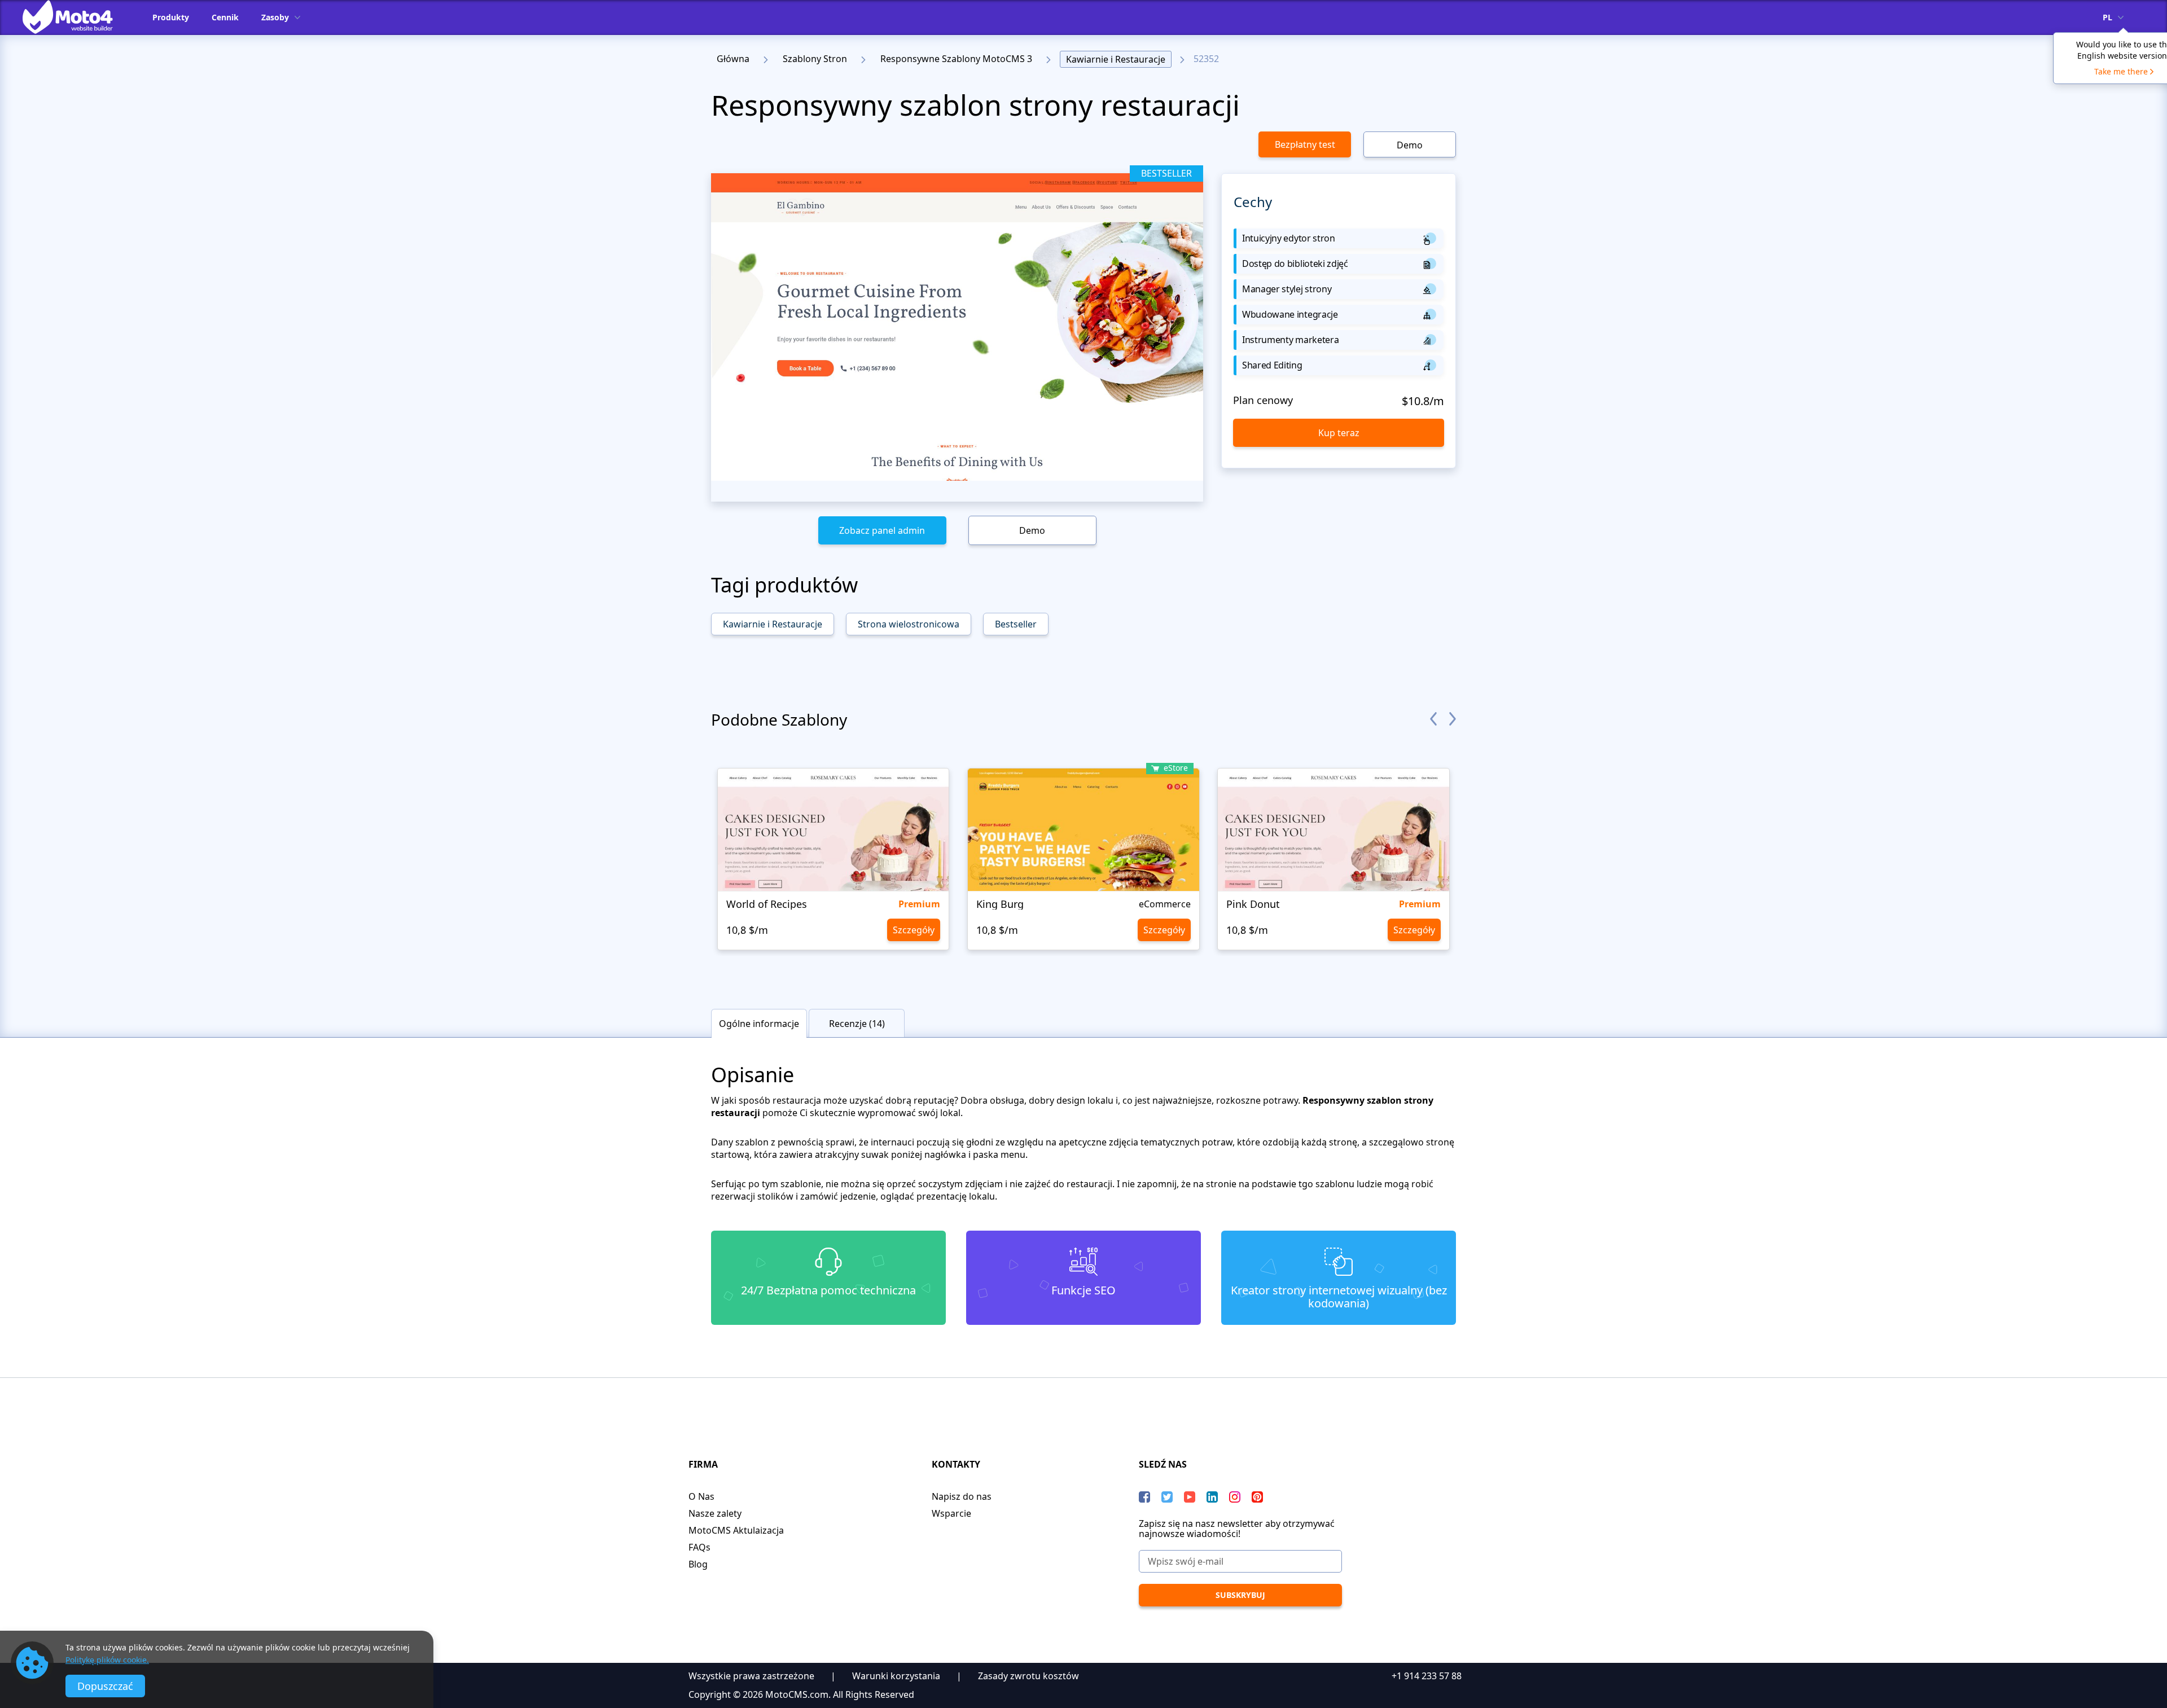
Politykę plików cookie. (107, 1660)
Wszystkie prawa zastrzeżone (751, 1676)
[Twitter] (1167, 1497)
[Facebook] (1144, 1497)
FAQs (699, 1547)
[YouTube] (1190, 1497)
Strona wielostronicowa (909, 624)
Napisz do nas (962, 1496)
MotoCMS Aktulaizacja (736, 1530)
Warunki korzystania (896, 1676)
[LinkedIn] (1212, 1497)
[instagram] (1235, 1497)
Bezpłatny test (1305, 144)
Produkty (171, 17)
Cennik (225, 17)
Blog (698, 1564)
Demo (1410, 145)
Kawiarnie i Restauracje (1116, 59)
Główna (733, 59)
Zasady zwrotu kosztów (1028, 1676)
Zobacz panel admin (882, 530)
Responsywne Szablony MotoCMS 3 (956, 59)
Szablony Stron (815, 59)
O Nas (701, 1496)
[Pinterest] (1257, 1497)
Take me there (2121, 71)
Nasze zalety (715, 1513)
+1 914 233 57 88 (1427, 1676)
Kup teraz (1339, 433)
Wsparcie (951, 1513)
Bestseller (1016, 624)
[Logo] (76, 17)
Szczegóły (914, 930)
